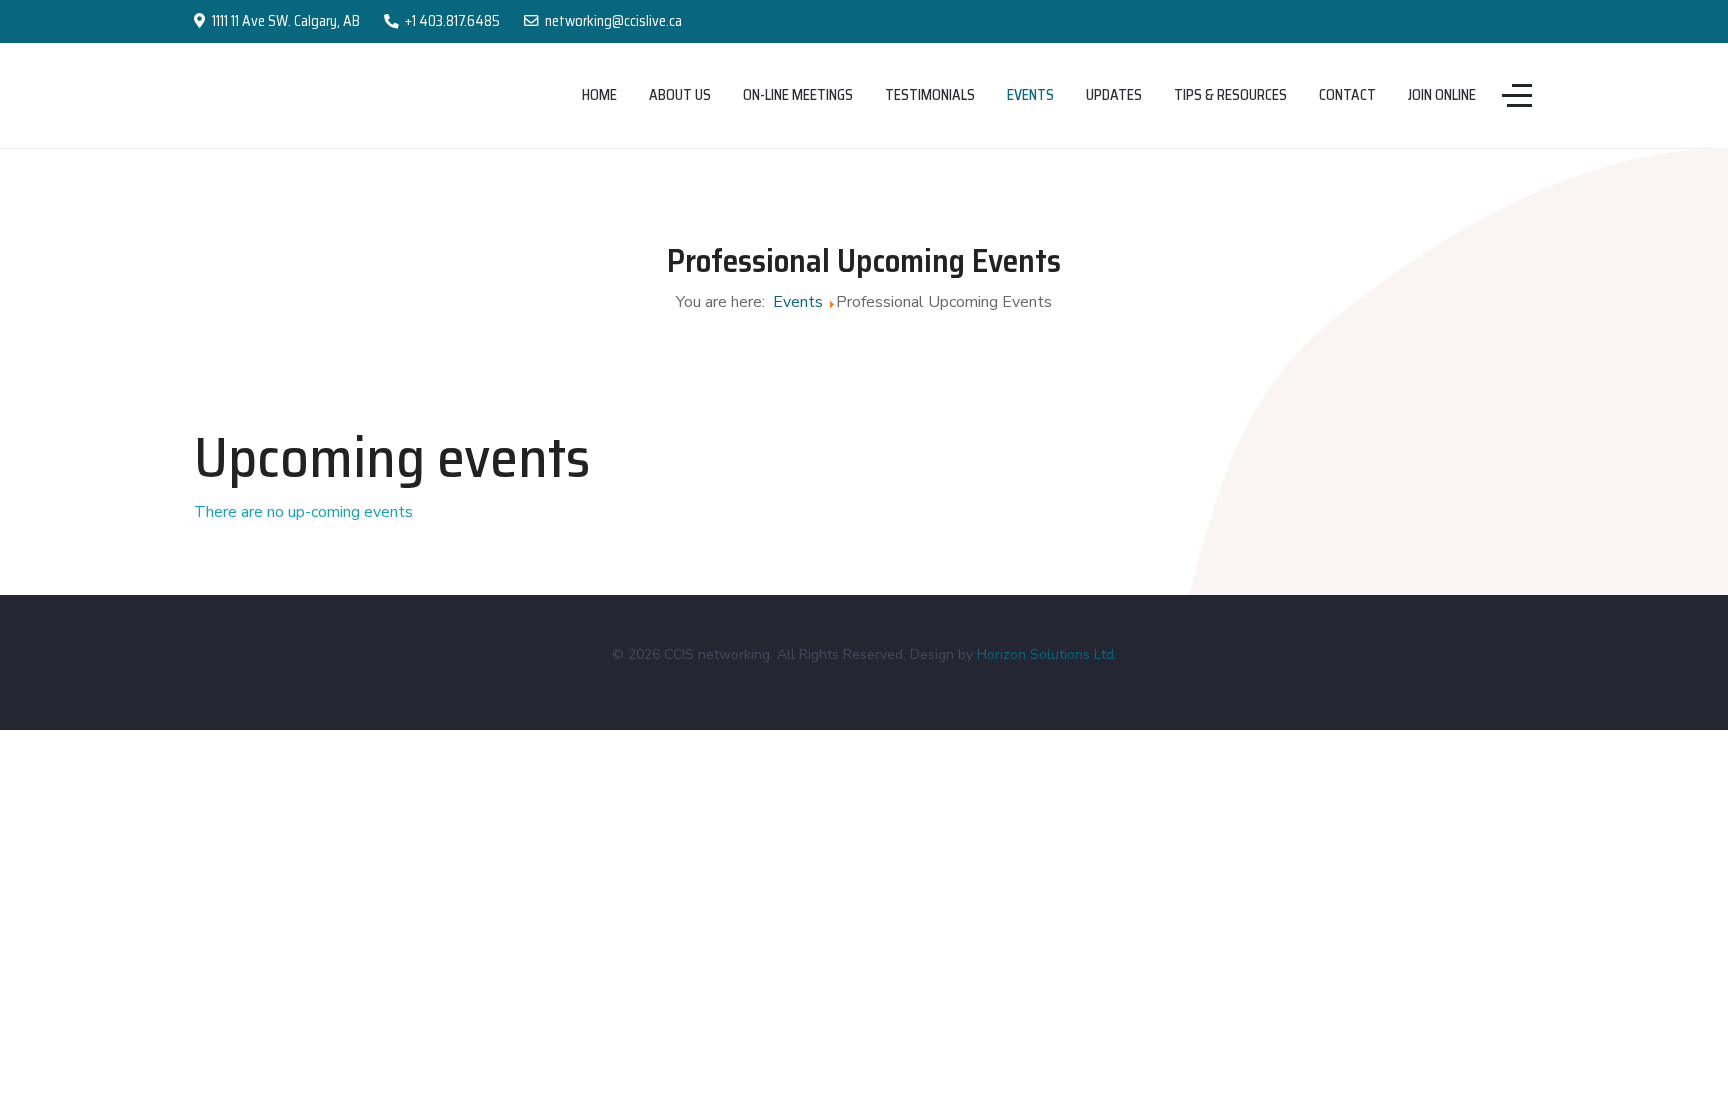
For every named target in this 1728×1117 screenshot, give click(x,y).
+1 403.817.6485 (452, 21)
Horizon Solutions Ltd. (1047, 654)
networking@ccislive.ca (613, 21)
